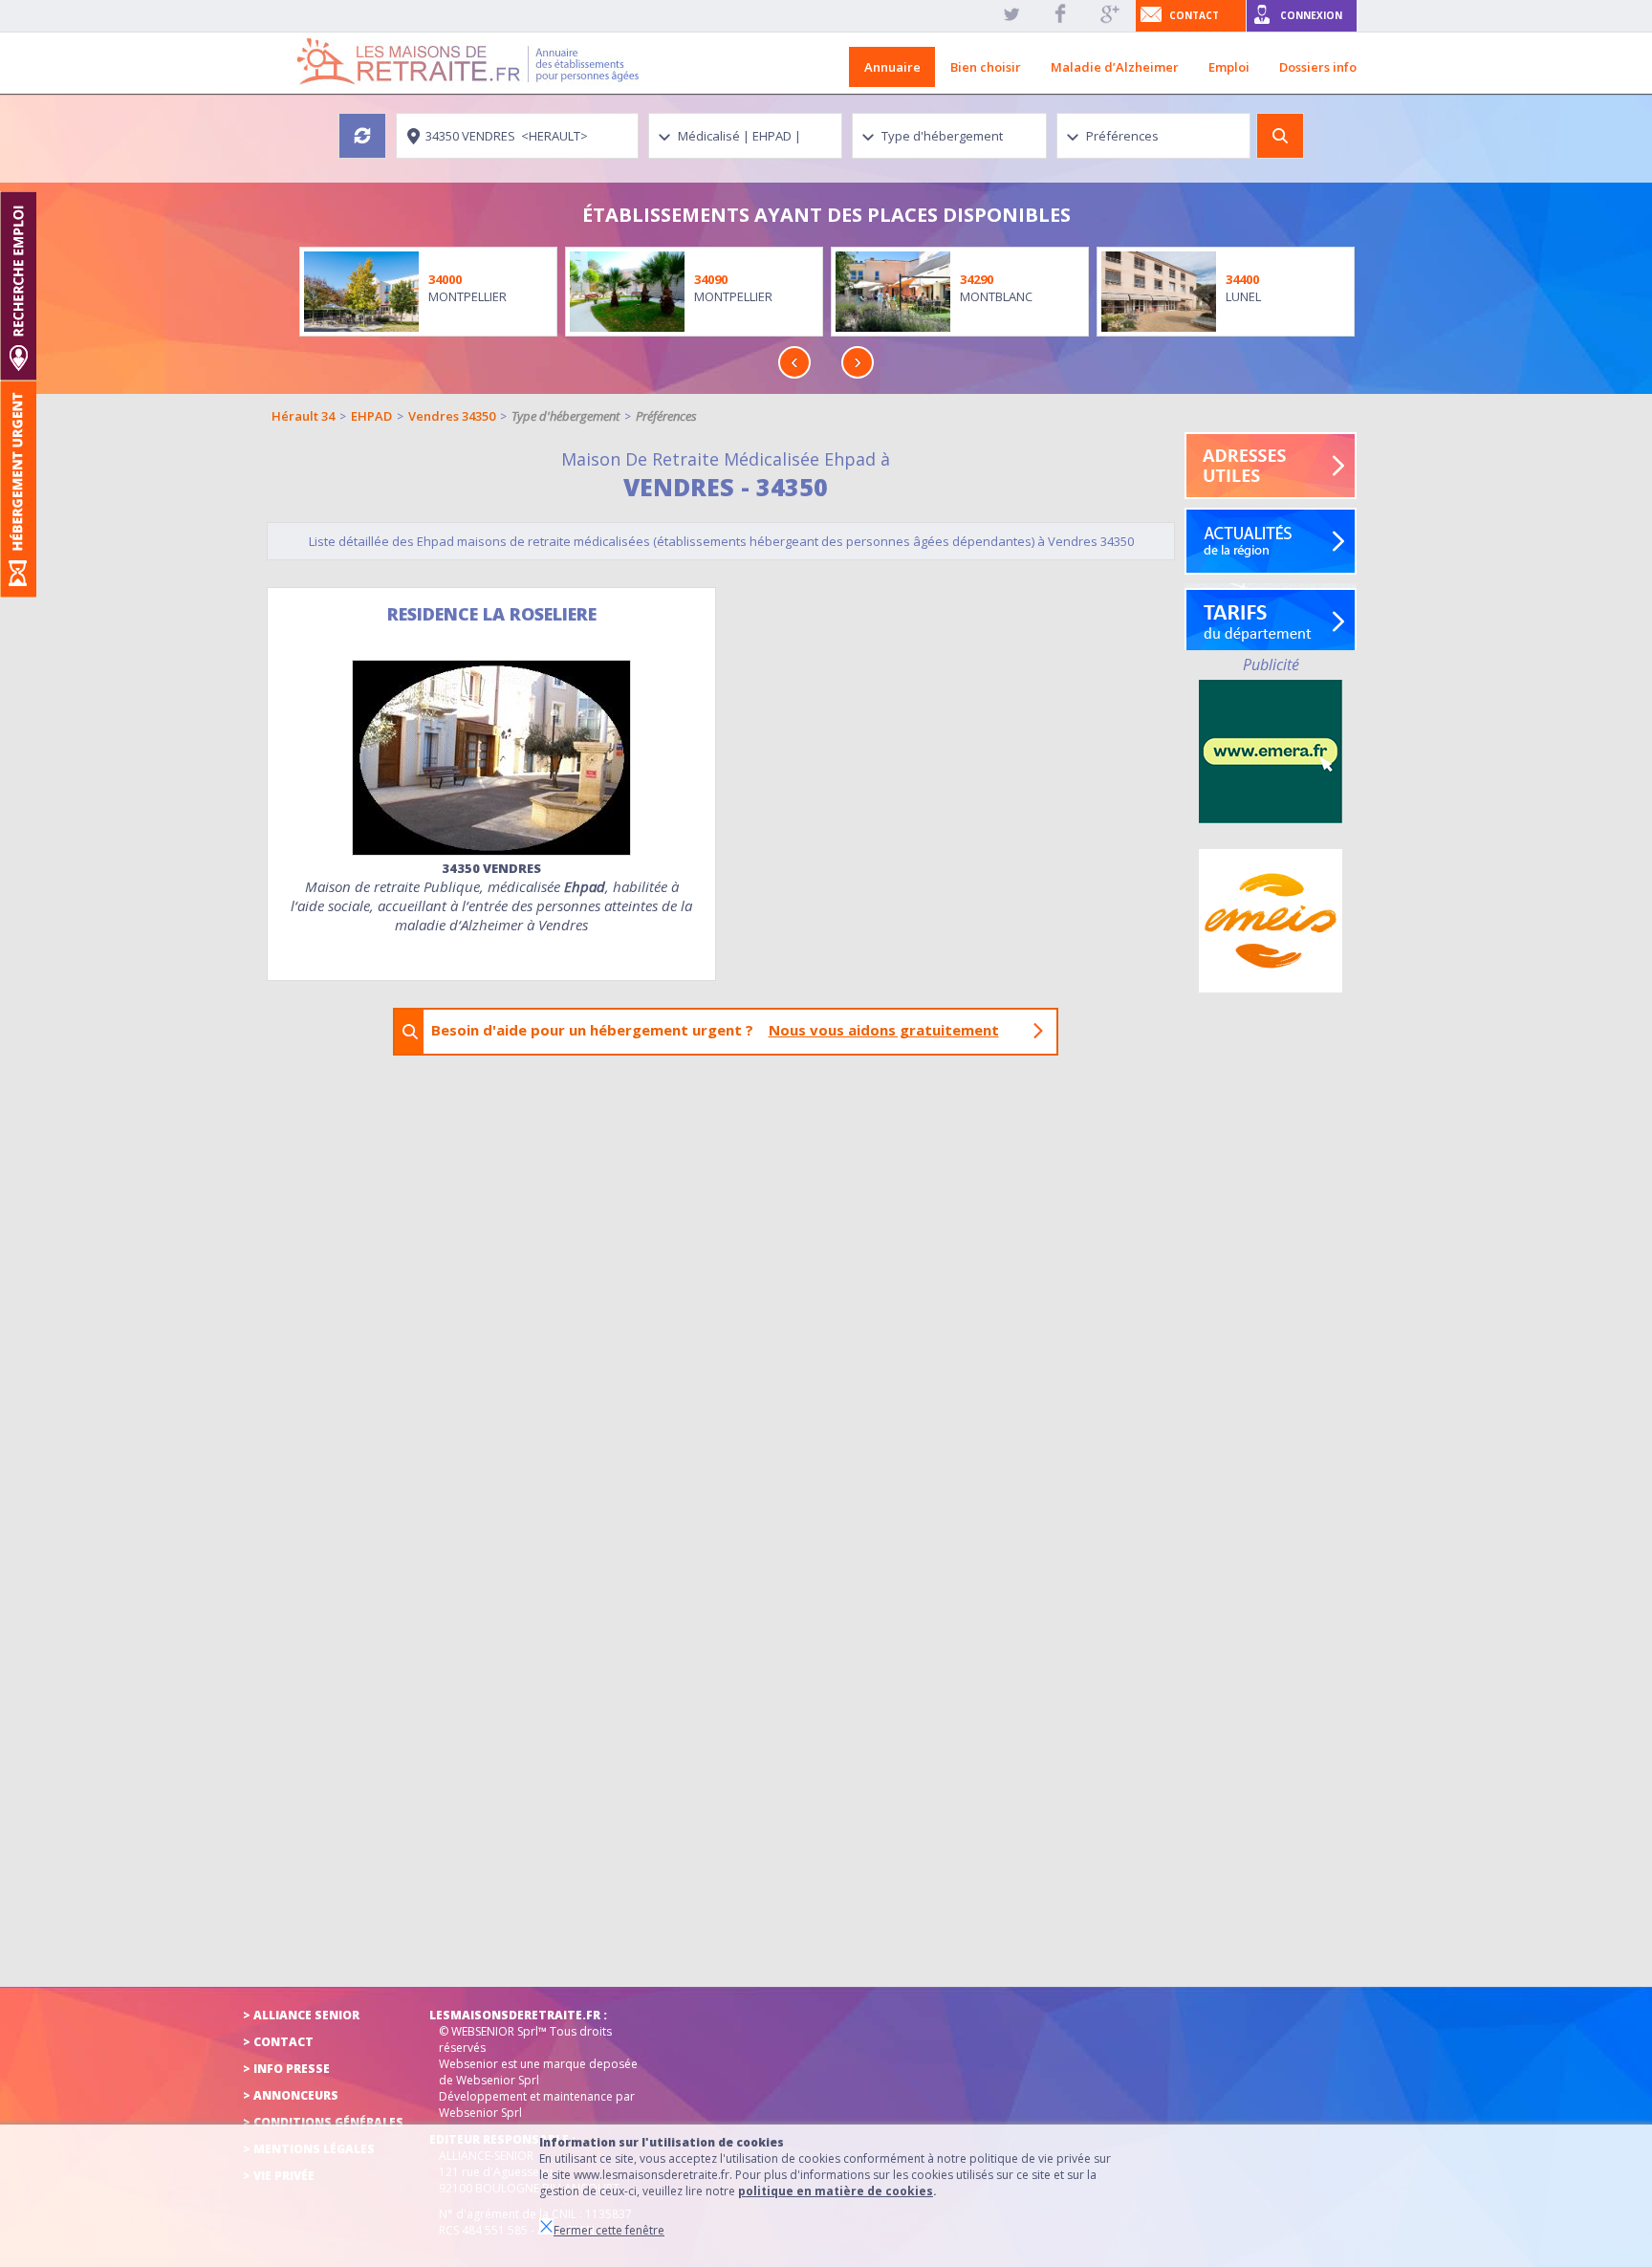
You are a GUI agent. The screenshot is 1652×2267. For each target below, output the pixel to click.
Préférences (666, 416)
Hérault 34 (303, 416)
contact (1194, 15)
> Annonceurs (291, 2095)
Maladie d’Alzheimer (1115, 67)
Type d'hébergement (565, 416)
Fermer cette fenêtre (609, 2230)
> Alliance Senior (301, 2015)
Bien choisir (986, 67)
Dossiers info (1318, 67)
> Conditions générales (323, 2122)
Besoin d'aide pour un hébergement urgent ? (715, 1030)
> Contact (278, 2042)
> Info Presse (286, 2069)
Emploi (1229, 67)
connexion (1311, 15)
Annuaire (892, 67)
